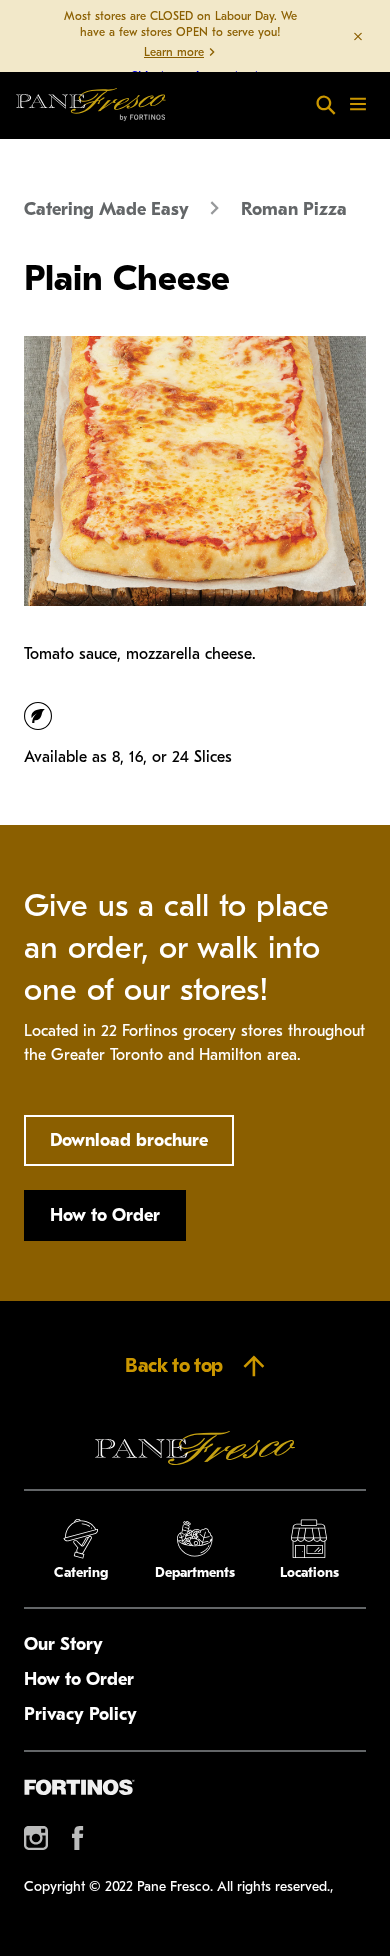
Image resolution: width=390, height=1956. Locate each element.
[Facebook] (78, 1838)
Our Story (63, 1644)
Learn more (174, 52)
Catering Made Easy (106, 209)
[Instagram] (36, 1838)
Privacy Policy (80, 1714)
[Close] (358, 36)
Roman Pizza (294, 209)
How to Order (105, 1215)
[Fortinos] (79, 1787)
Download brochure (129, 1140)
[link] (91, 105)
